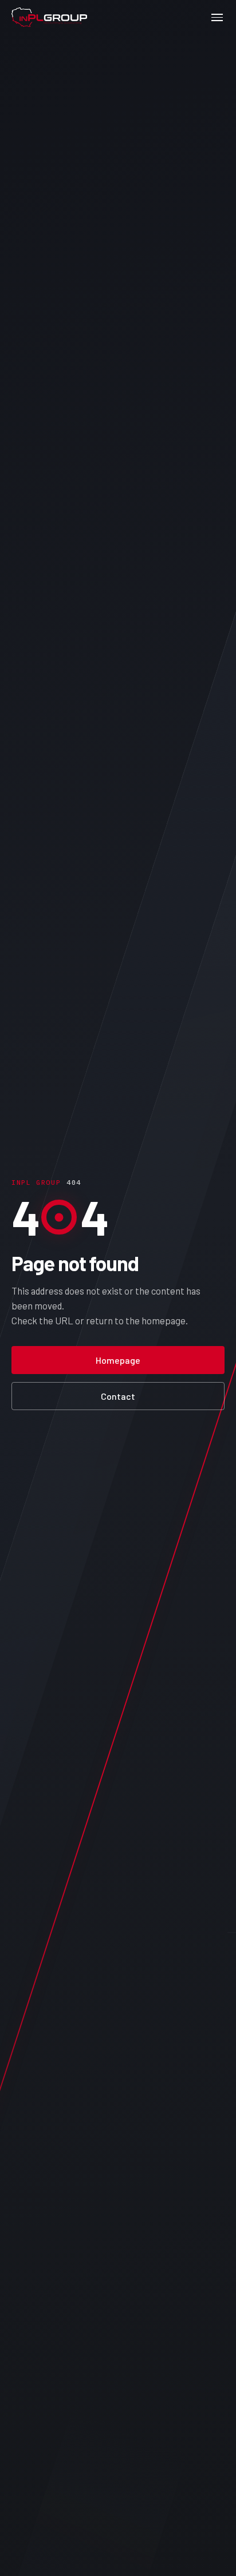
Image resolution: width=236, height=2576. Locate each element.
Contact (118, 1396)
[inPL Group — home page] (49, 17)
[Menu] (217, 17)
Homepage (118, 1360)
